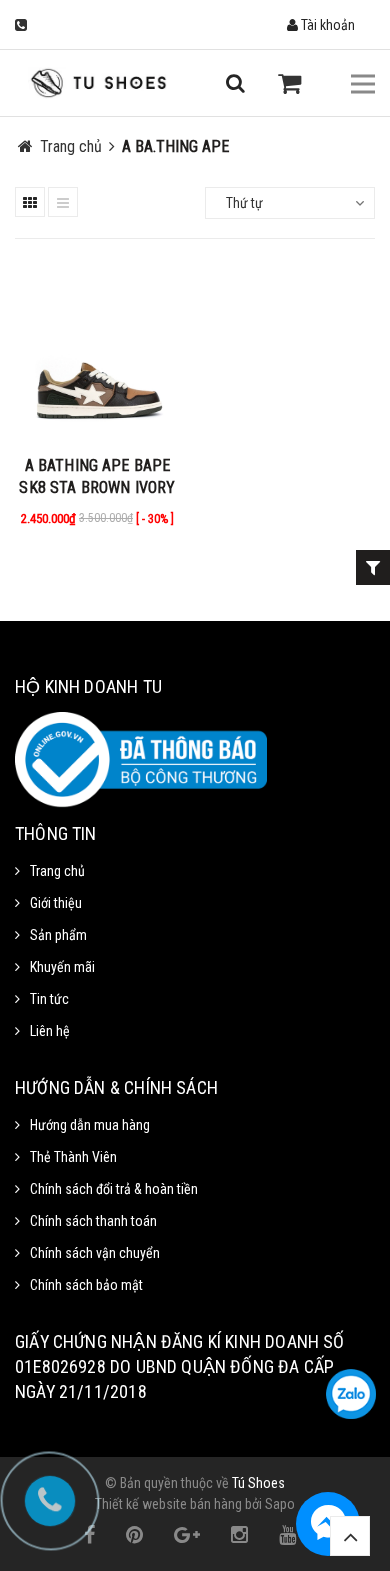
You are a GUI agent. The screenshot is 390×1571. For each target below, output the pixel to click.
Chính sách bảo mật (86, 1285)
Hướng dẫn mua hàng (90, 1125)
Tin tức (49, 999)
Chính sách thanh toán (93, 1221)
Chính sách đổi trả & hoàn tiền (114, 1189)
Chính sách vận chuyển (95, 1253)
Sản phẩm (58, 935)
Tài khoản (326, 25)
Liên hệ (50, 1031)
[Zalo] (351, 1394)
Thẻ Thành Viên (73, 1157)
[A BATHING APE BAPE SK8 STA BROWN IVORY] (97, 355)
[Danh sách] (63, 202)
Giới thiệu (56, 903)
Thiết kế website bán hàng (168, 1504)
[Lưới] (30, 202)
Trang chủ (57, 871)
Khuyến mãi (62, 967)
